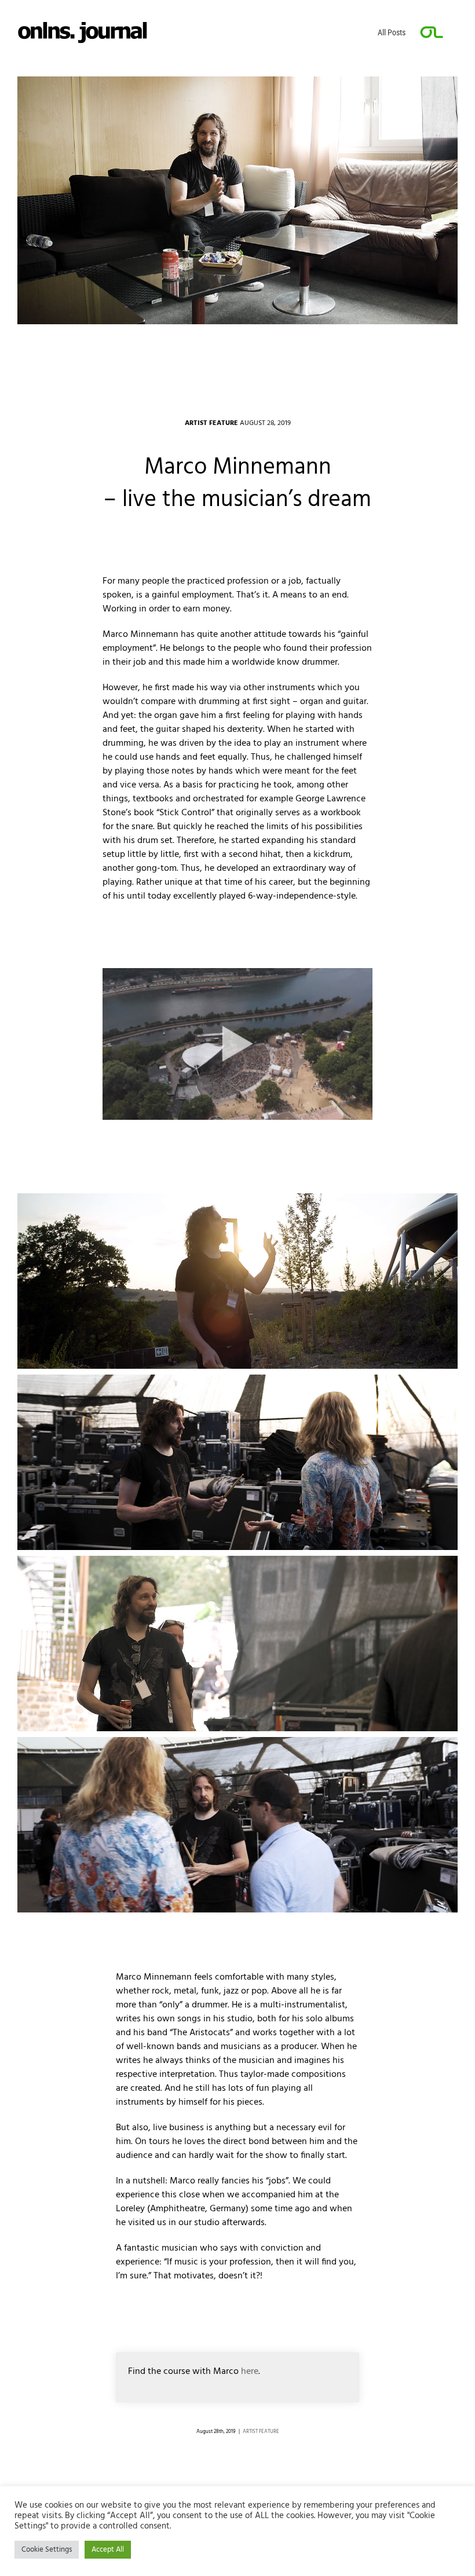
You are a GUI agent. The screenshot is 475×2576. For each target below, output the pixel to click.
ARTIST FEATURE (261, 2432)
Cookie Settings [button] (47, 2550)
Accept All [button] (108, 2550)
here (250, 2372)
